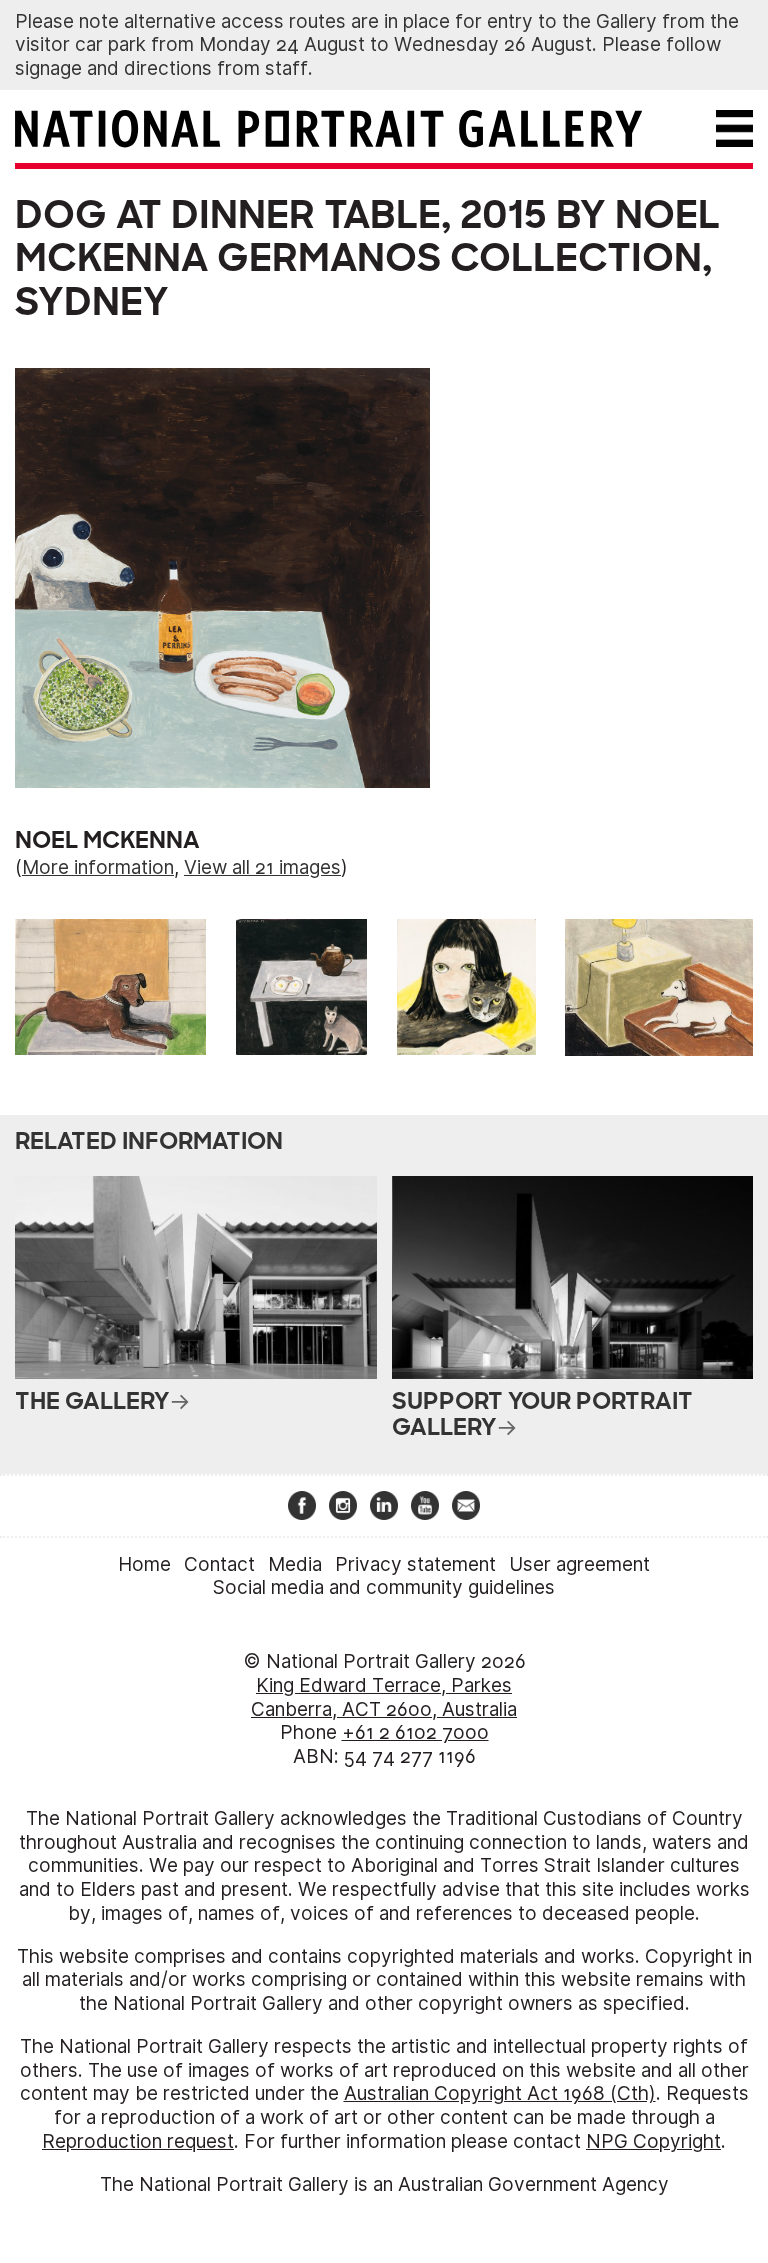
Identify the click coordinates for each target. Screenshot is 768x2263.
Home (144, 1564)
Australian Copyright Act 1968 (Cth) (500, 2093)
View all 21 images (262, 867)
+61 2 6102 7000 (415, 1732)
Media (295, 1564)
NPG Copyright (653, 2141)
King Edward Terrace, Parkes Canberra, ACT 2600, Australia (384, 1697)
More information (98, 867)
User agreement (579, 1564)
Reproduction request (138, 2141)
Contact (219, 1564)
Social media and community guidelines (384, 1587)
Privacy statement (415, 1564)
